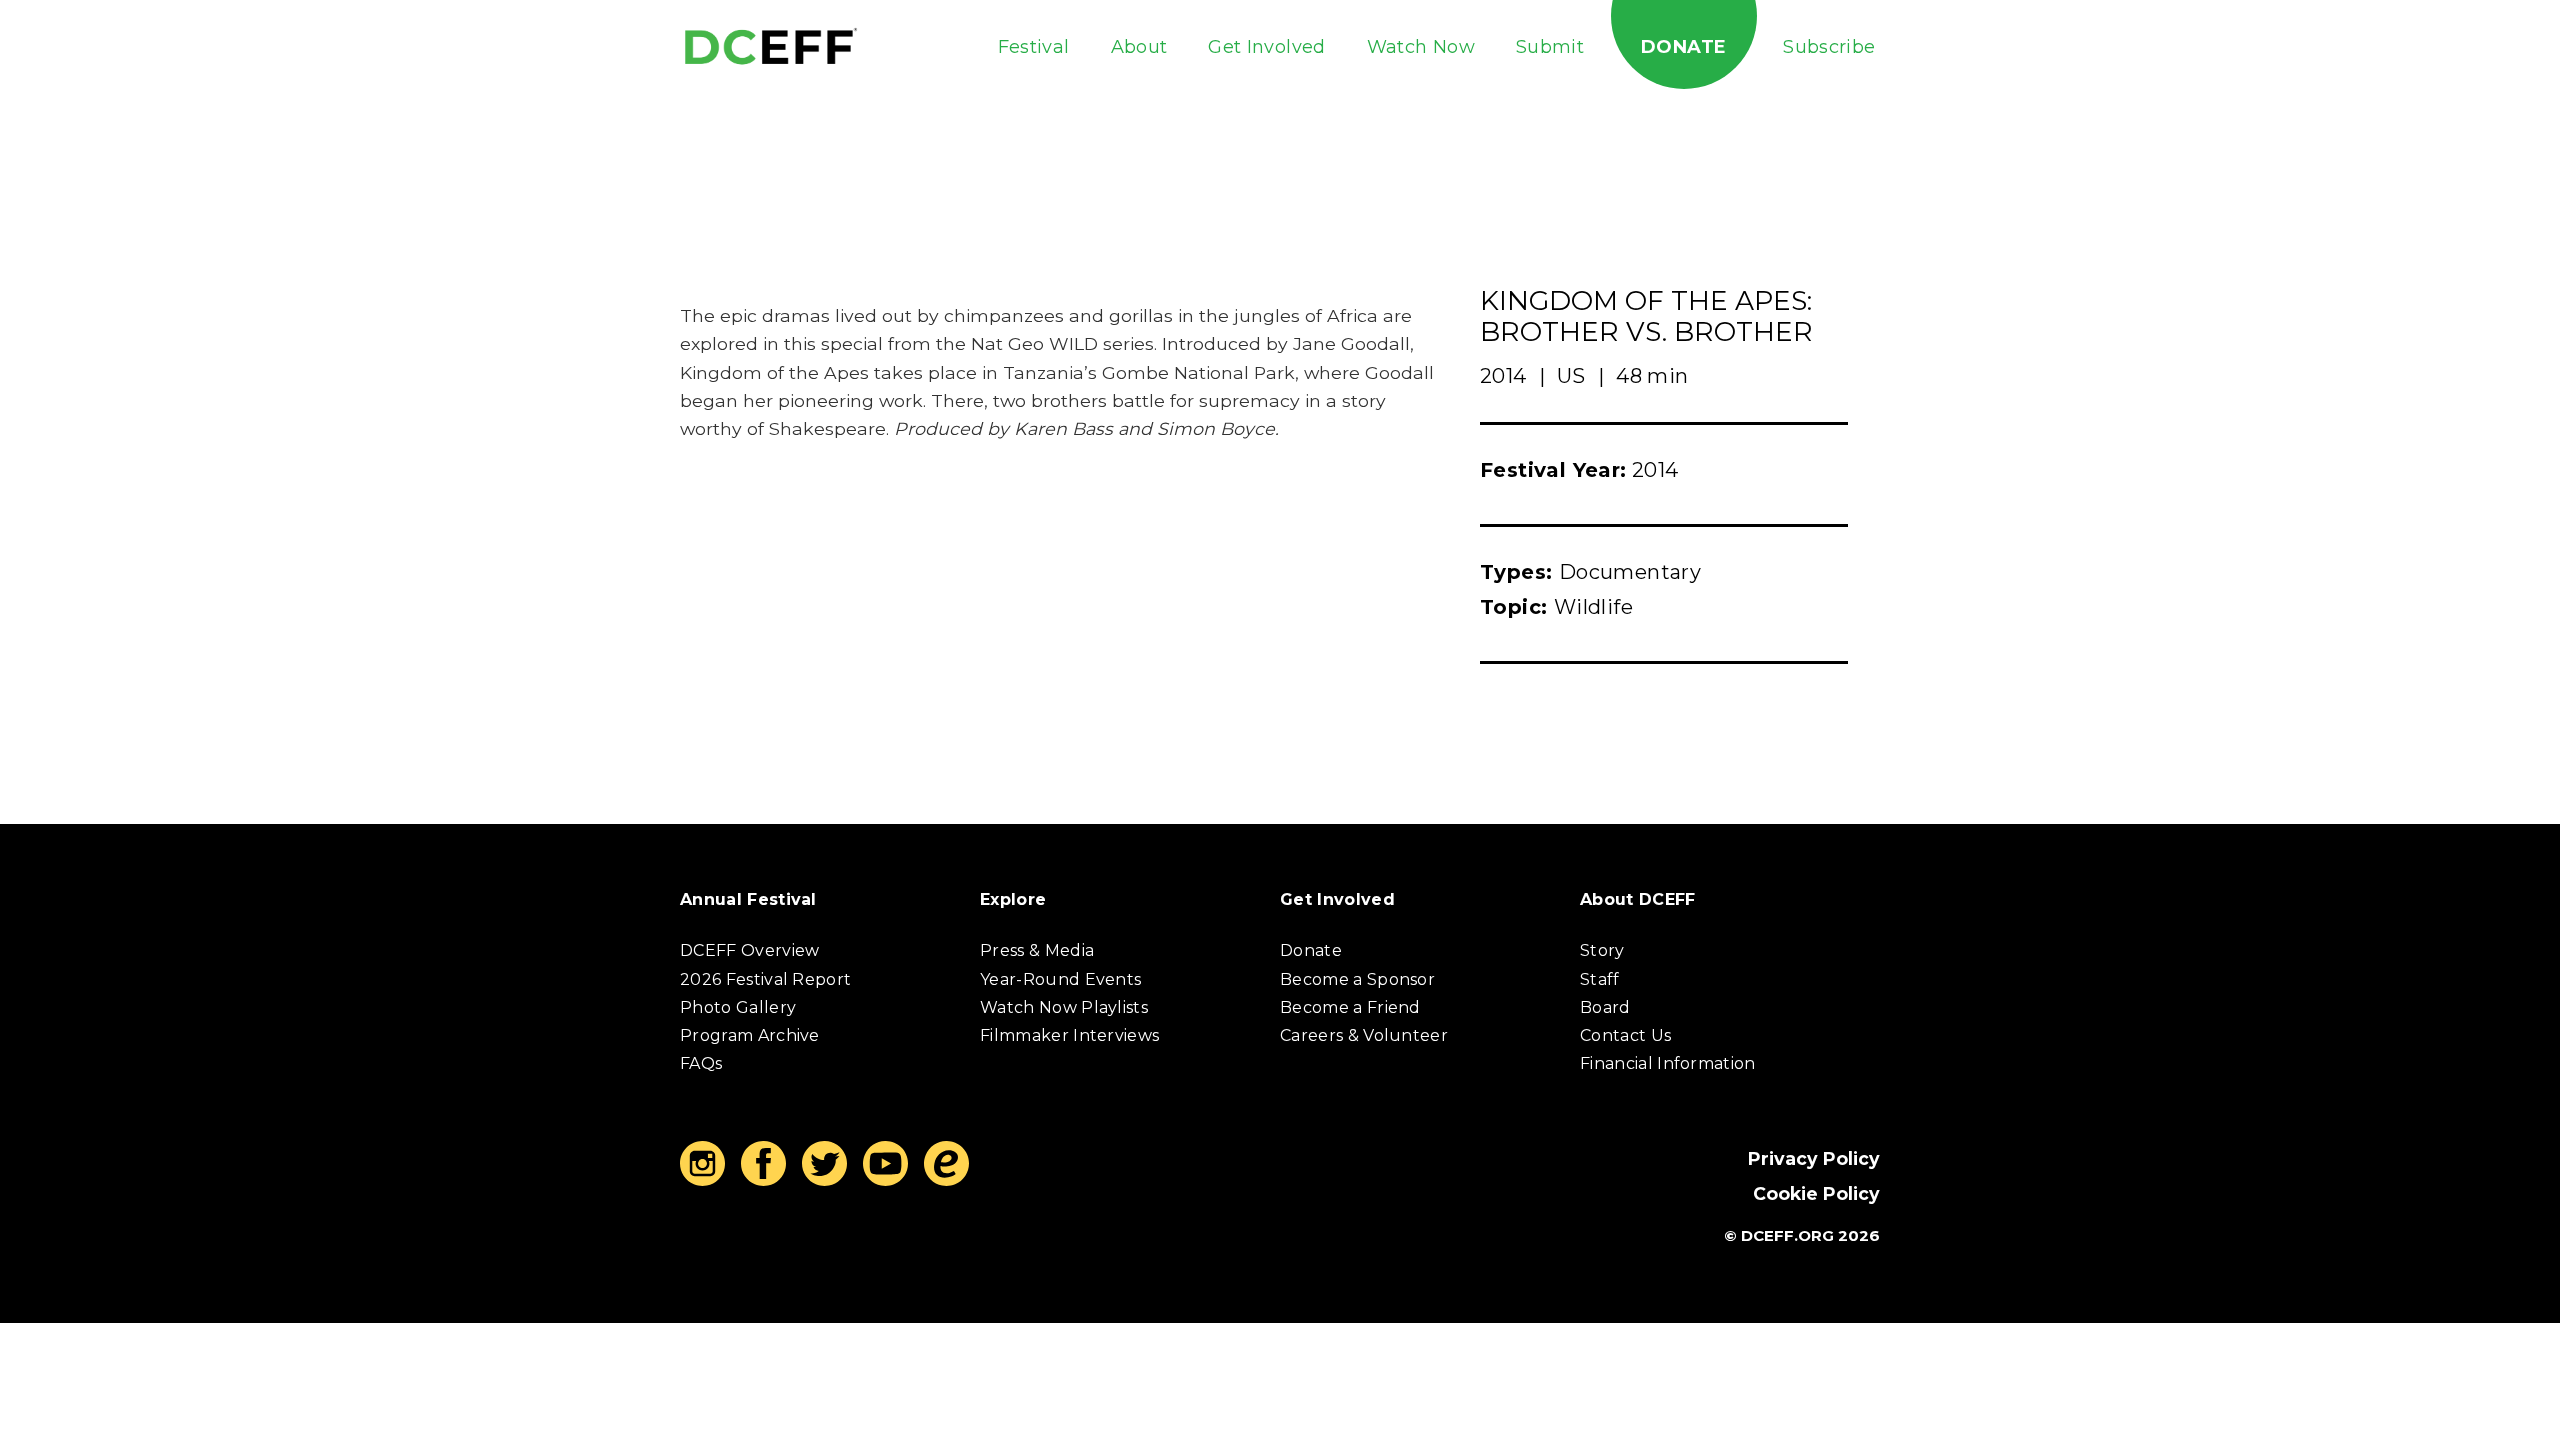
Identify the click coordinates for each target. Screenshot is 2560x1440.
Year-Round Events (1060, 979)
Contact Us (1625, 1035)
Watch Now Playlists (1064, 1007)
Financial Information (1668, 1063)
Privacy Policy (1814, 1158)
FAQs (701, 1063)
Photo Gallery (738, 1007)
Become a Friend (1350, 1007)
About (1139, 47)
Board (1605, 1007)
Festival (1034, 47)
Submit (1550, 47)
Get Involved (1266, 47)
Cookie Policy (1816, 1193)
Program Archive (750, 1035)
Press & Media (1037, 950)
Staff (1600, 979)
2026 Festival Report (765, 979)
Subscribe (1829, 47)
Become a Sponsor (1357, 979)
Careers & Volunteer (1364, 1035)
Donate (1683, 47)
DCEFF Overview (749, 950)
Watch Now (1421, 47)
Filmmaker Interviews (1069, 1035)
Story (1602, 950)
